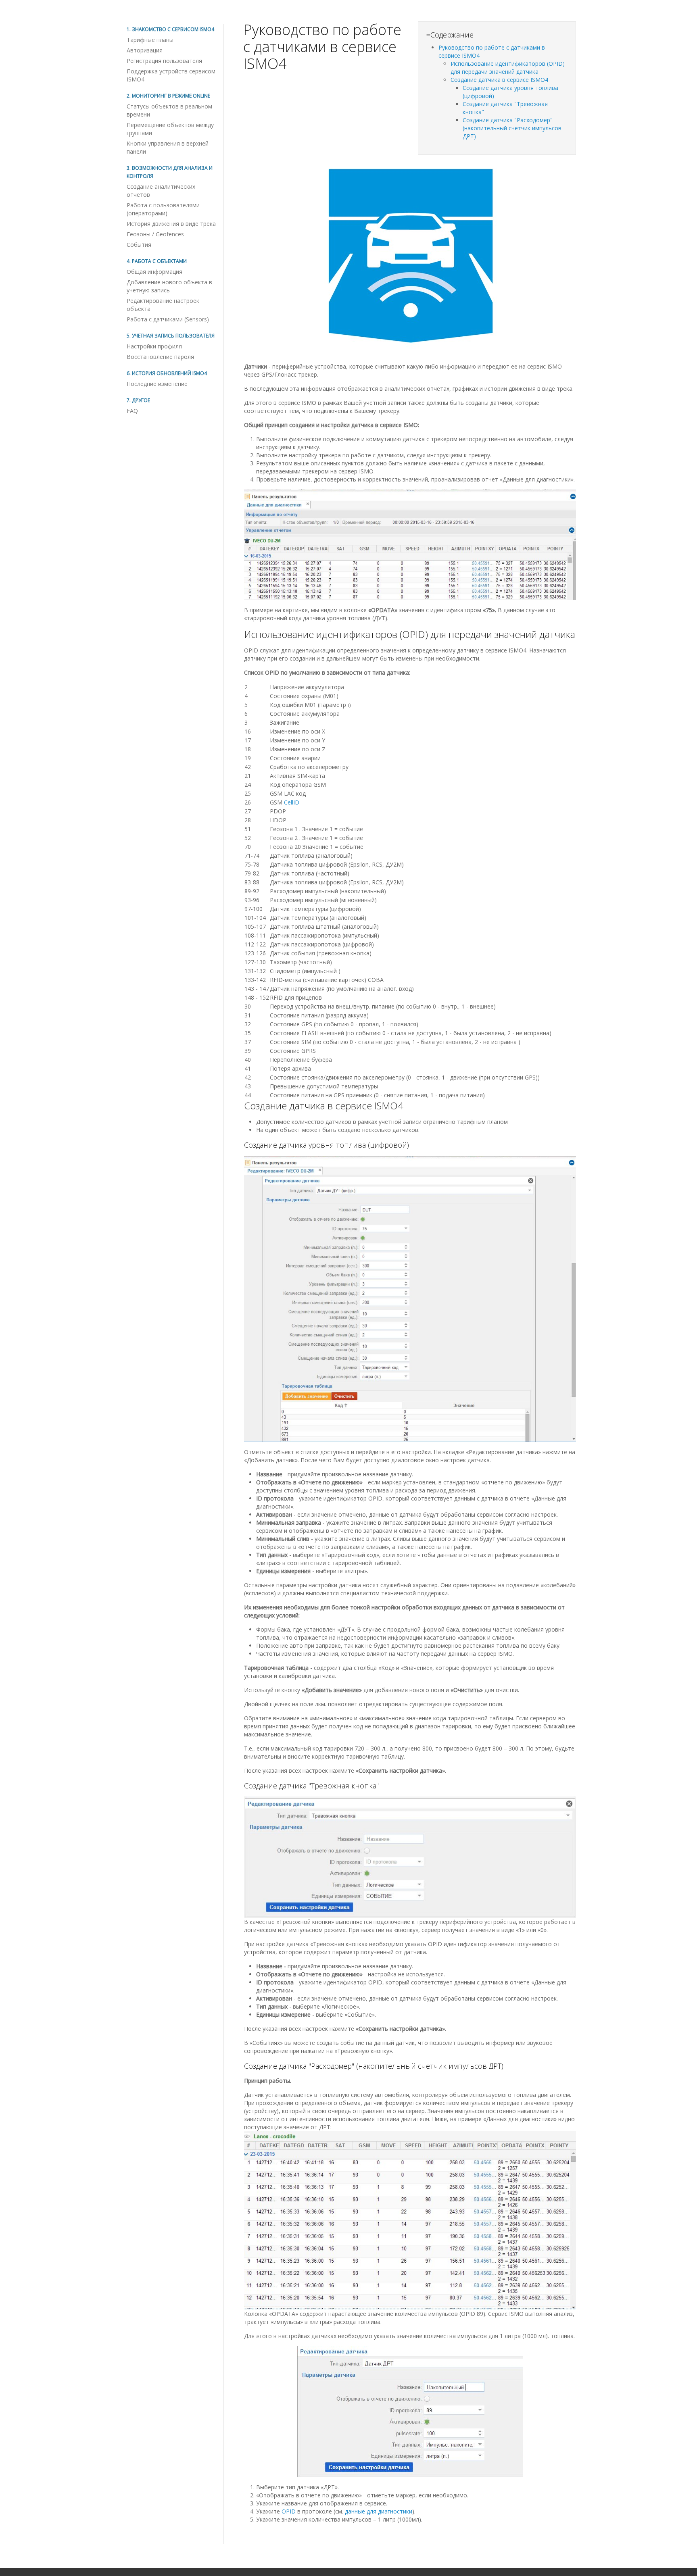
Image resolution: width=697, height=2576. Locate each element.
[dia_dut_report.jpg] (410, 545)
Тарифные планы (150, 40)
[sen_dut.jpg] (410, 1299)
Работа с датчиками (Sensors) (168, 319)
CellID (292, 802)
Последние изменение (157, 384)
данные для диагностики (379, 2511)
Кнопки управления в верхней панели (168, 147)
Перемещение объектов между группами (170, 129)
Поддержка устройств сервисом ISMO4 (171, 75)
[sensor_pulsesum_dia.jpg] (410, 2221)
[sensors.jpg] (410, 217)
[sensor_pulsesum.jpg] (410, 2412)
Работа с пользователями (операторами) (163, 209)
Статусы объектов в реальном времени (169, 110)
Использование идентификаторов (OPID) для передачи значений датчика (508, 68)
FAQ (132, 411)
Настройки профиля (154, 346)
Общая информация (154, 272)
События (139, 245)
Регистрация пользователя (164, 61)
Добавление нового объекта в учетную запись (169, 286)
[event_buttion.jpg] (410, 1857)
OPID (289, 2511)
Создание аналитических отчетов (161, 191)
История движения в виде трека (171, 224)
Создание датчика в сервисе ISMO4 (499, 80)
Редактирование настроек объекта (163, 305)
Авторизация (145, 50)
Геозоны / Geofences (155, 234)
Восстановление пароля (160, 357)
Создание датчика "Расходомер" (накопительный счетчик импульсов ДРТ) (512, 128)
